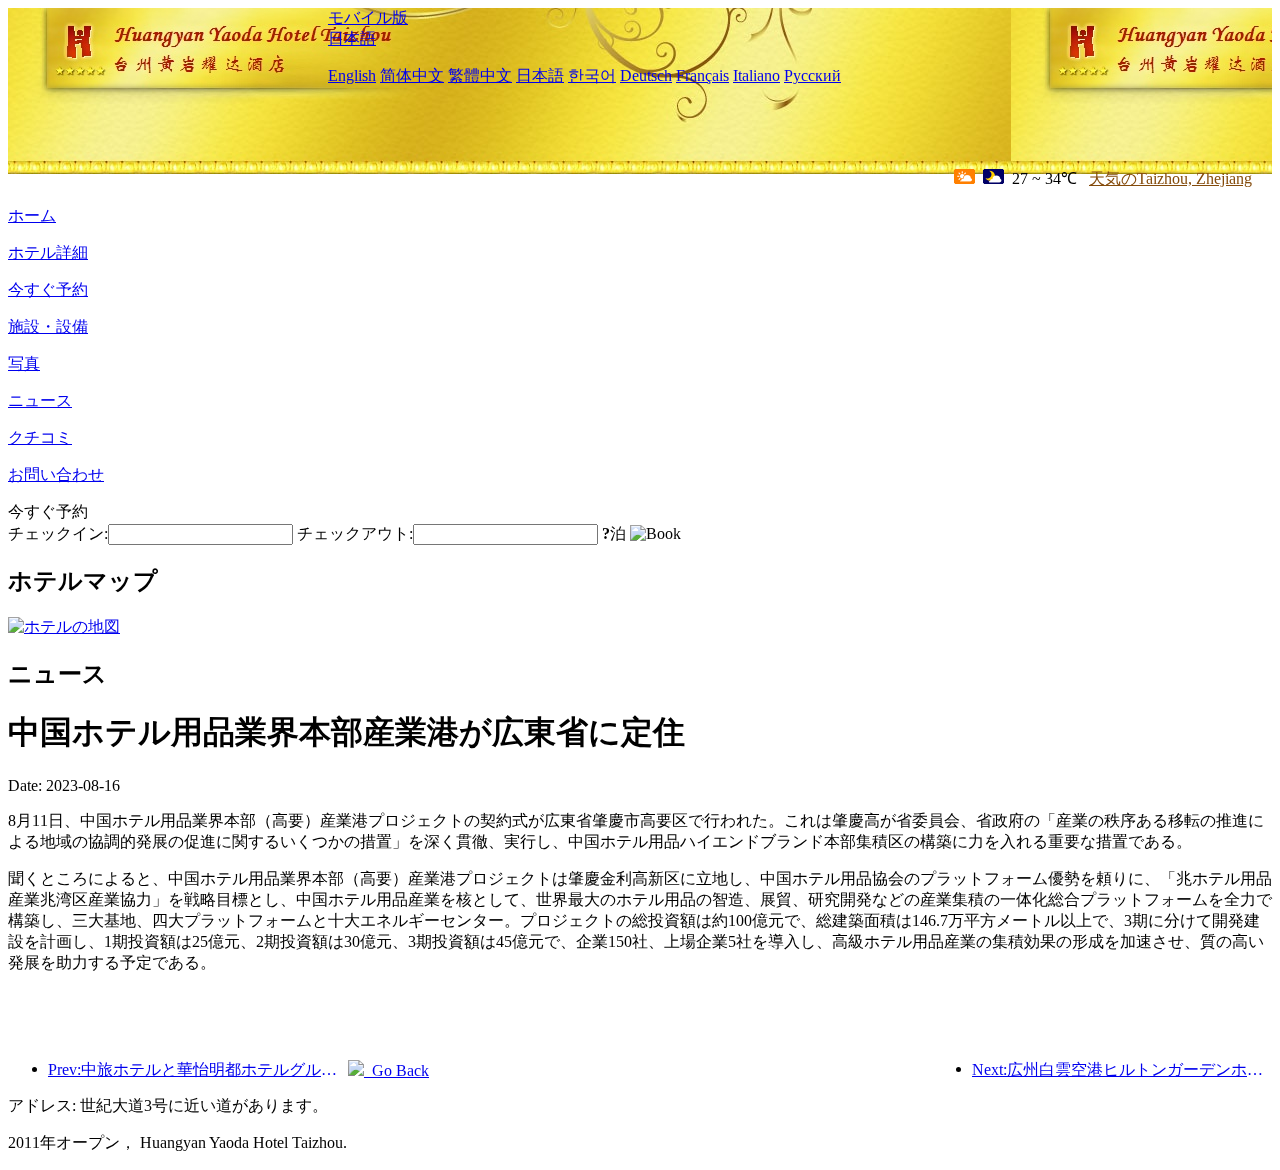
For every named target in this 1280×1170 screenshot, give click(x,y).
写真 (24, 363)
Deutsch (646, 75)
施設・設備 (48, 326)
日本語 (352, 38)
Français (702, 75)
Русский (812, 75)
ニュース (40, 400)
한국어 (592, 75)
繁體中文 (480, 75)
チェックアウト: (355, 533)
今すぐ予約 (48, 289)
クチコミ (40, 437)
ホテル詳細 (48, 252)
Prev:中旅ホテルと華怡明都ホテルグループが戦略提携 (198, 1069)
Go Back (396, 1070)
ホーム (32, 215)
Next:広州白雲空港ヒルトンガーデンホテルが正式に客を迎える (1122, 1069)
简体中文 (412, 75)
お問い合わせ (56, 474)
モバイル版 (368, 17)
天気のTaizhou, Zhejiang (1170, 178)
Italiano (756, 75)
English (352, 75)
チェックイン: (58, 533)
